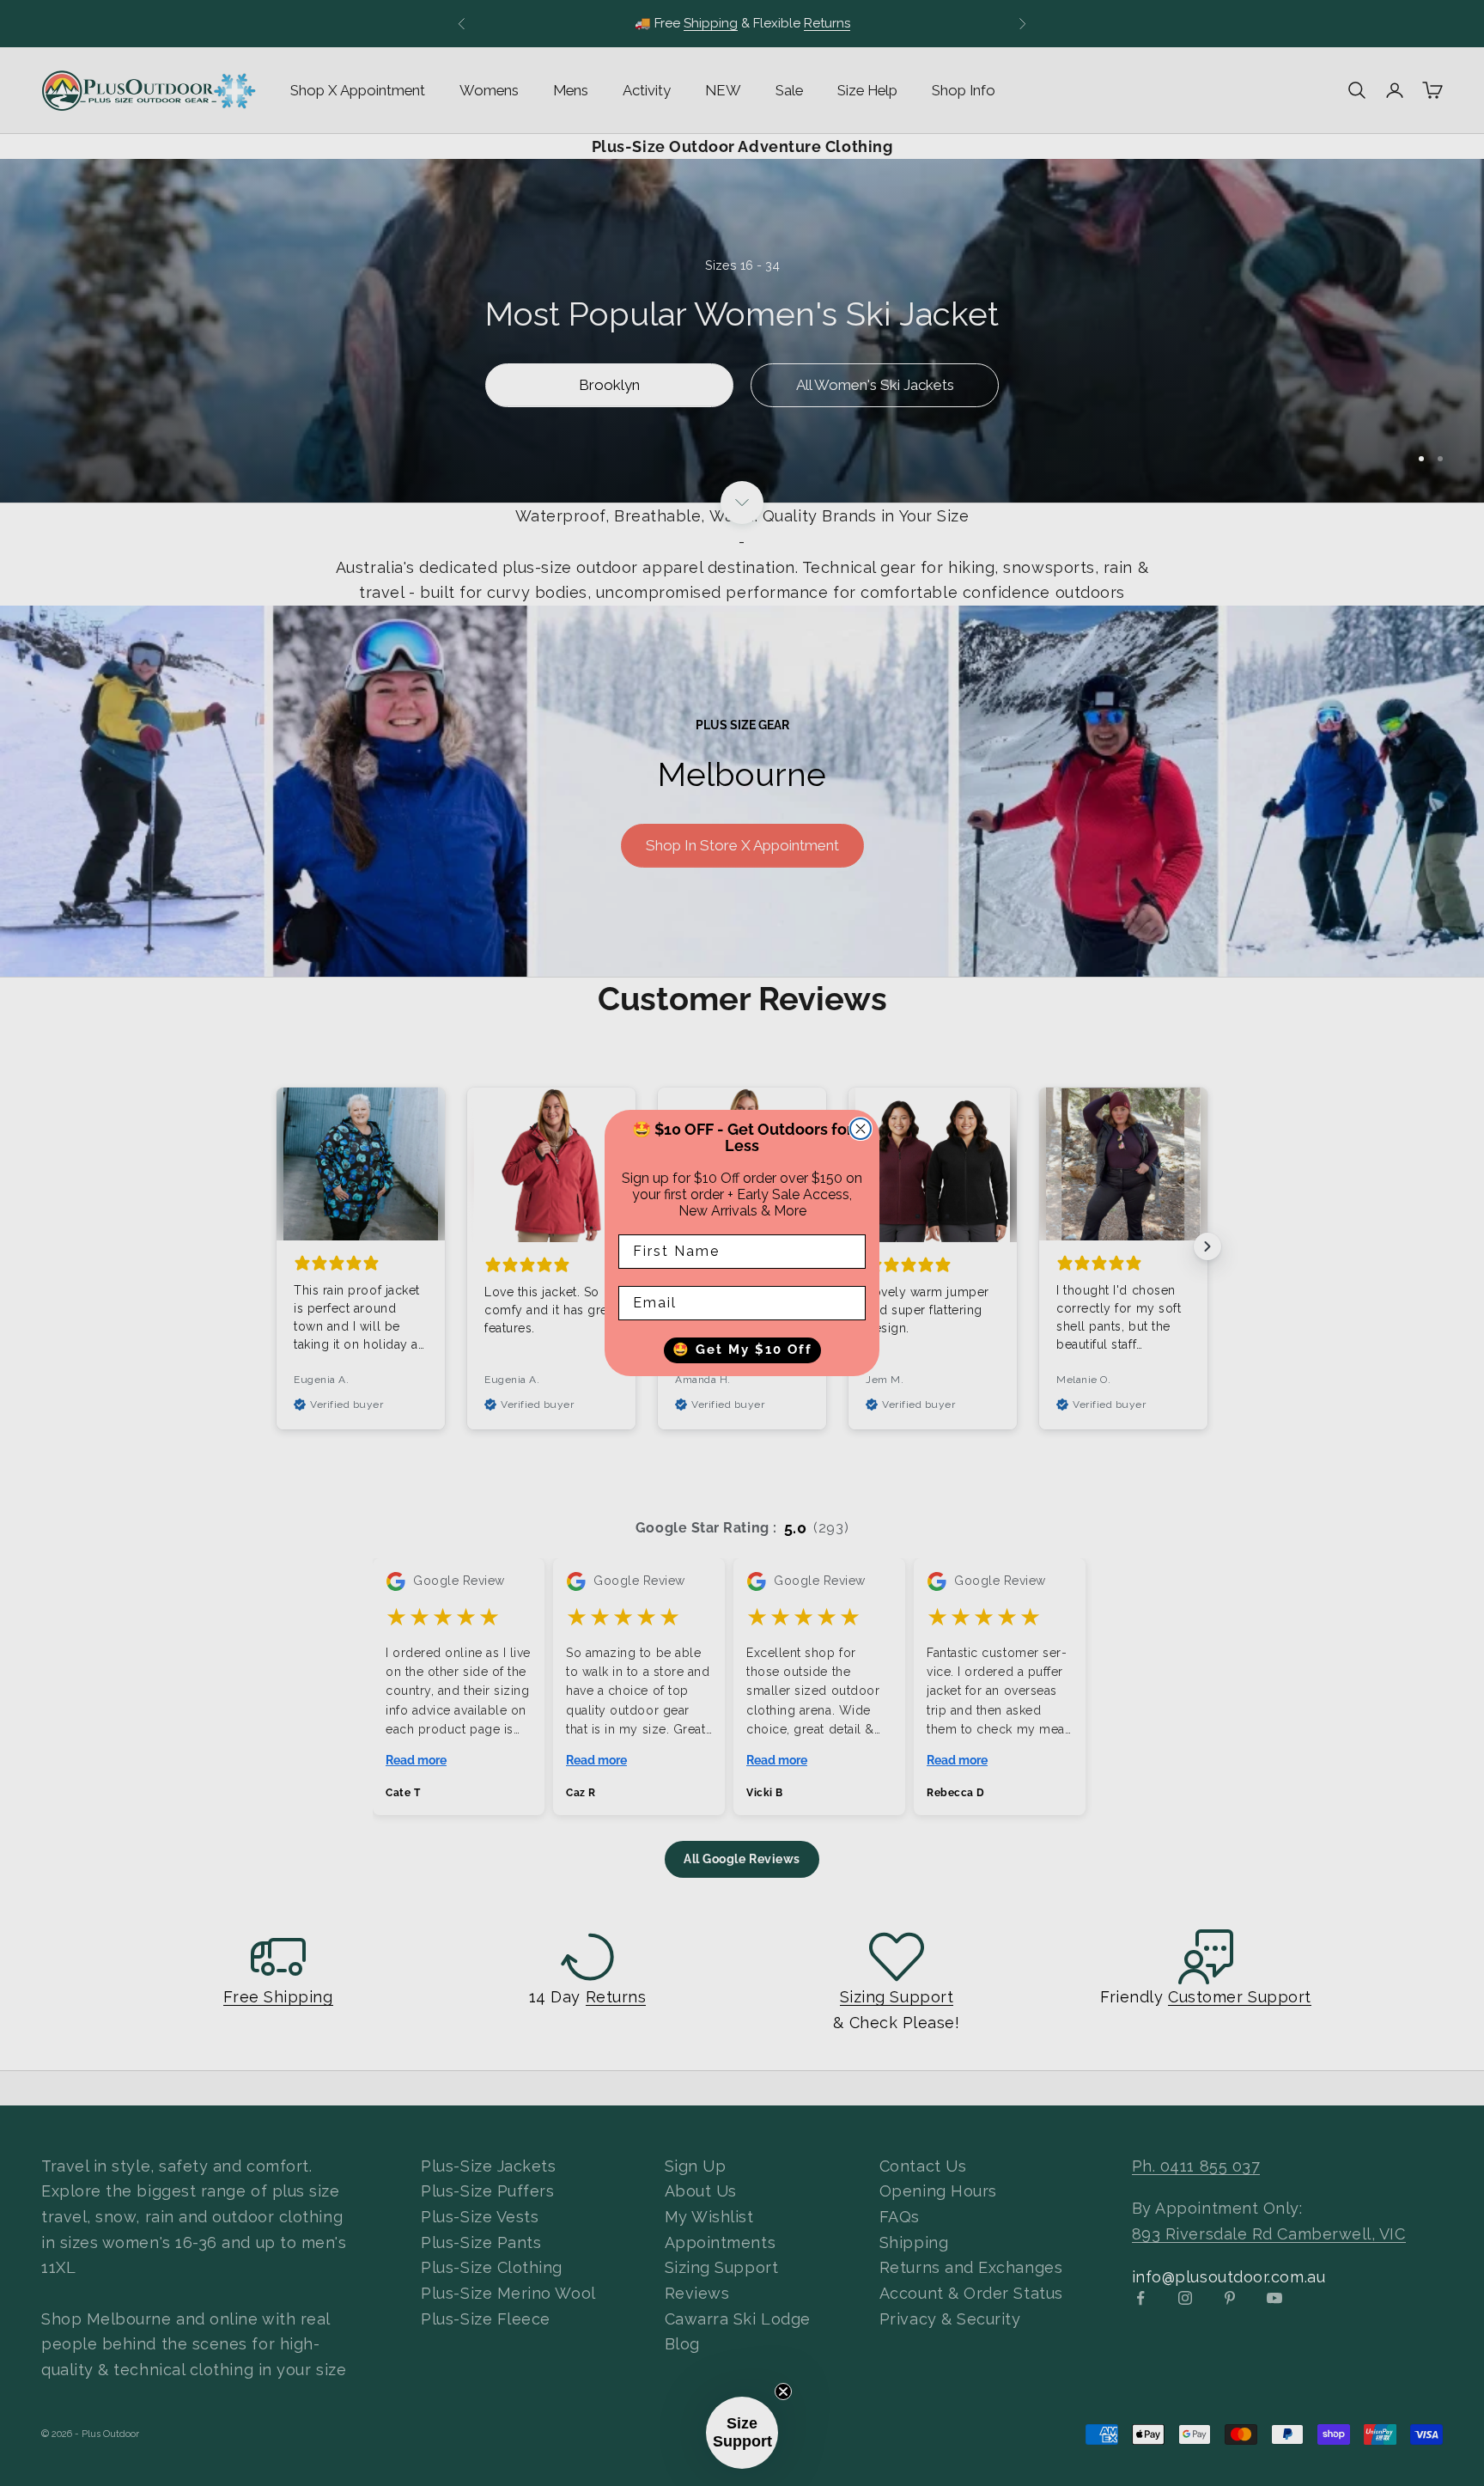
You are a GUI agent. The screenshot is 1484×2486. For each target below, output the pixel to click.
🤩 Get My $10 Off (742, 1350)
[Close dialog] (861, 1129)
